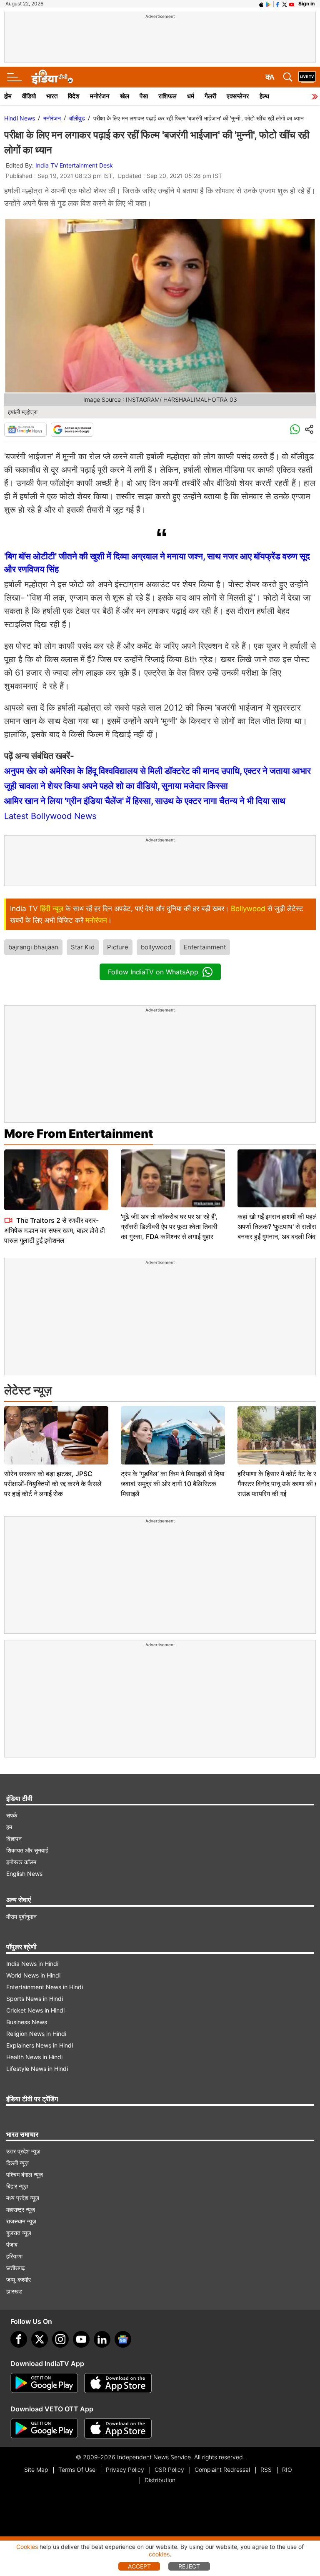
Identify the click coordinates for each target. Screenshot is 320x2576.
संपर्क (12, 1815)
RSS (266, 2470)
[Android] (268, 4)
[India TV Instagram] (60, 2339)
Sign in (306, 4)
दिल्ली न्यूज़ (17, 2163)
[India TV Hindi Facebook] (277, 4)
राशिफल (167, 96)
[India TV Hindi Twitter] (285, 4)
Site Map (36, 2470)
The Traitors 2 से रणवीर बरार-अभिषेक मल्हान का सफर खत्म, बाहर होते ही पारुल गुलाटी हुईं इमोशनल (55, 1230)
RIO (287, 2470)
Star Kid (83, 947)
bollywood (156, 947)
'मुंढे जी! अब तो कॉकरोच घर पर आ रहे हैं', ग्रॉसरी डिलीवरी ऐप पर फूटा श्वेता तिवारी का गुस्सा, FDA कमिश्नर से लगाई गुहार (169, 1227)
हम (9, 1827)
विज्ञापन (14, 1839)
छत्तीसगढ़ (16, 2268)
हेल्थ (264, 96)
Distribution (160, 2480)
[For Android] (44, 2428)
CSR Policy (169, 2470)
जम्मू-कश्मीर (19, 2279)
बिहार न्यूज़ (17, 2186)
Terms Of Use (77, 2470)
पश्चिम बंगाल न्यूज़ (25, 2174)
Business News (27, 2022)
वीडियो (29, 96)
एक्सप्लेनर (238, 96)
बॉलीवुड (77, 118)
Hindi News (20, 118)
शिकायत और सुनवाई (27, 1850)
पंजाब (12, 2244)
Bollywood (248, 909)
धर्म (191, 96)
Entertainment (205, 947)
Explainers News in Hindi (40, 2045)
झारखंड (14, 2291)
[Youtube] (81, 2339)
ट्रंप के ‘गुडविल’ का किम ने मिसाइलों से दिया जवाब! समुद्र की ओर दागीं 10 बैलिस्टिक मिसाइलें (173, 1484)
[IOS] (261, 4)
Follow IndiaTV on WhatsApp (153, 972)
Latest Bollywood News (50, 816)
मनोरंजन (100, 96)
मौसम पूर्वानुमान (21, 1916)
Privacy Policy (125, 2470)
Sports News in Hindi (35, 1999)
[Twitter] (40, 2339)
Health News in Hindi (34, 2057)
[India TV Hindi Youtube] (292, 4)
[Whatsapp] (295, 430)
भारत (52, 96)
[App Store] (118, 2383)
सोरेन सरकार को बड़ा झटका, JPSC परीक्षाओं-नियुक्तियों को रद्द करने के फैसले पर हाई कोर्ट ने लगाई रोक (53, 1484)
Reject (189, 2566)
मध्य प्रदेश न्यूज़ (23, 2198)
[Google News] (25, 430)
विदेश (74, 96)
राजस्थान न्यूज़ (21, 2221)
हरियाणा (14, 2256)
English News (24, 1874)
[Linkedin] (102, 2339)
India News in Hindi (32, 1964)
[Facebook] (19, 2339)
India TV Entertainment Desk (74, 165)
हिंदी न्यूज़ (52, 909)
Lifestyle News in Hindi (37, 2069)
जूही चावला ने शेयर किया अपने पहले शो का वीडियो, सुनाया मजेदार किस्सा (116, 786)
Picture (118, 947)
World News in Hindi (33, 1975)
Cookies (27, 2547)
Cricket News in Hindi (35, 2010)
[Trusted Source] (72, 430)
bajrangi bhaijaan (33, 947)
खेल (125, 96)
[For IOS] (118, 2428)
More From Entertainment (79, 1134)
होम (8, 96)
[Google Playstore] (44, 2383)
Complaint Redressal (222, 2470)
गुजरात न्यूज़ (19, 2233)
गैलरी (210, 96)
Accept (139, 2566)
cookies (159, 2554)
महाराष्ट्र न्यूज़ (21, 2209)
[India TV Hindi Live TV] (307, 77)
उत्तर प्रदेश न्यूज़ (23, 2151)
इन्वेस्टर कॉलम (21, 1862)
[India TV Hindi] (52, 77)
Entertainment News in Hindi (45, 1987)
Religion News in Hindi (36, 2034)
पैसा (144, 96)
